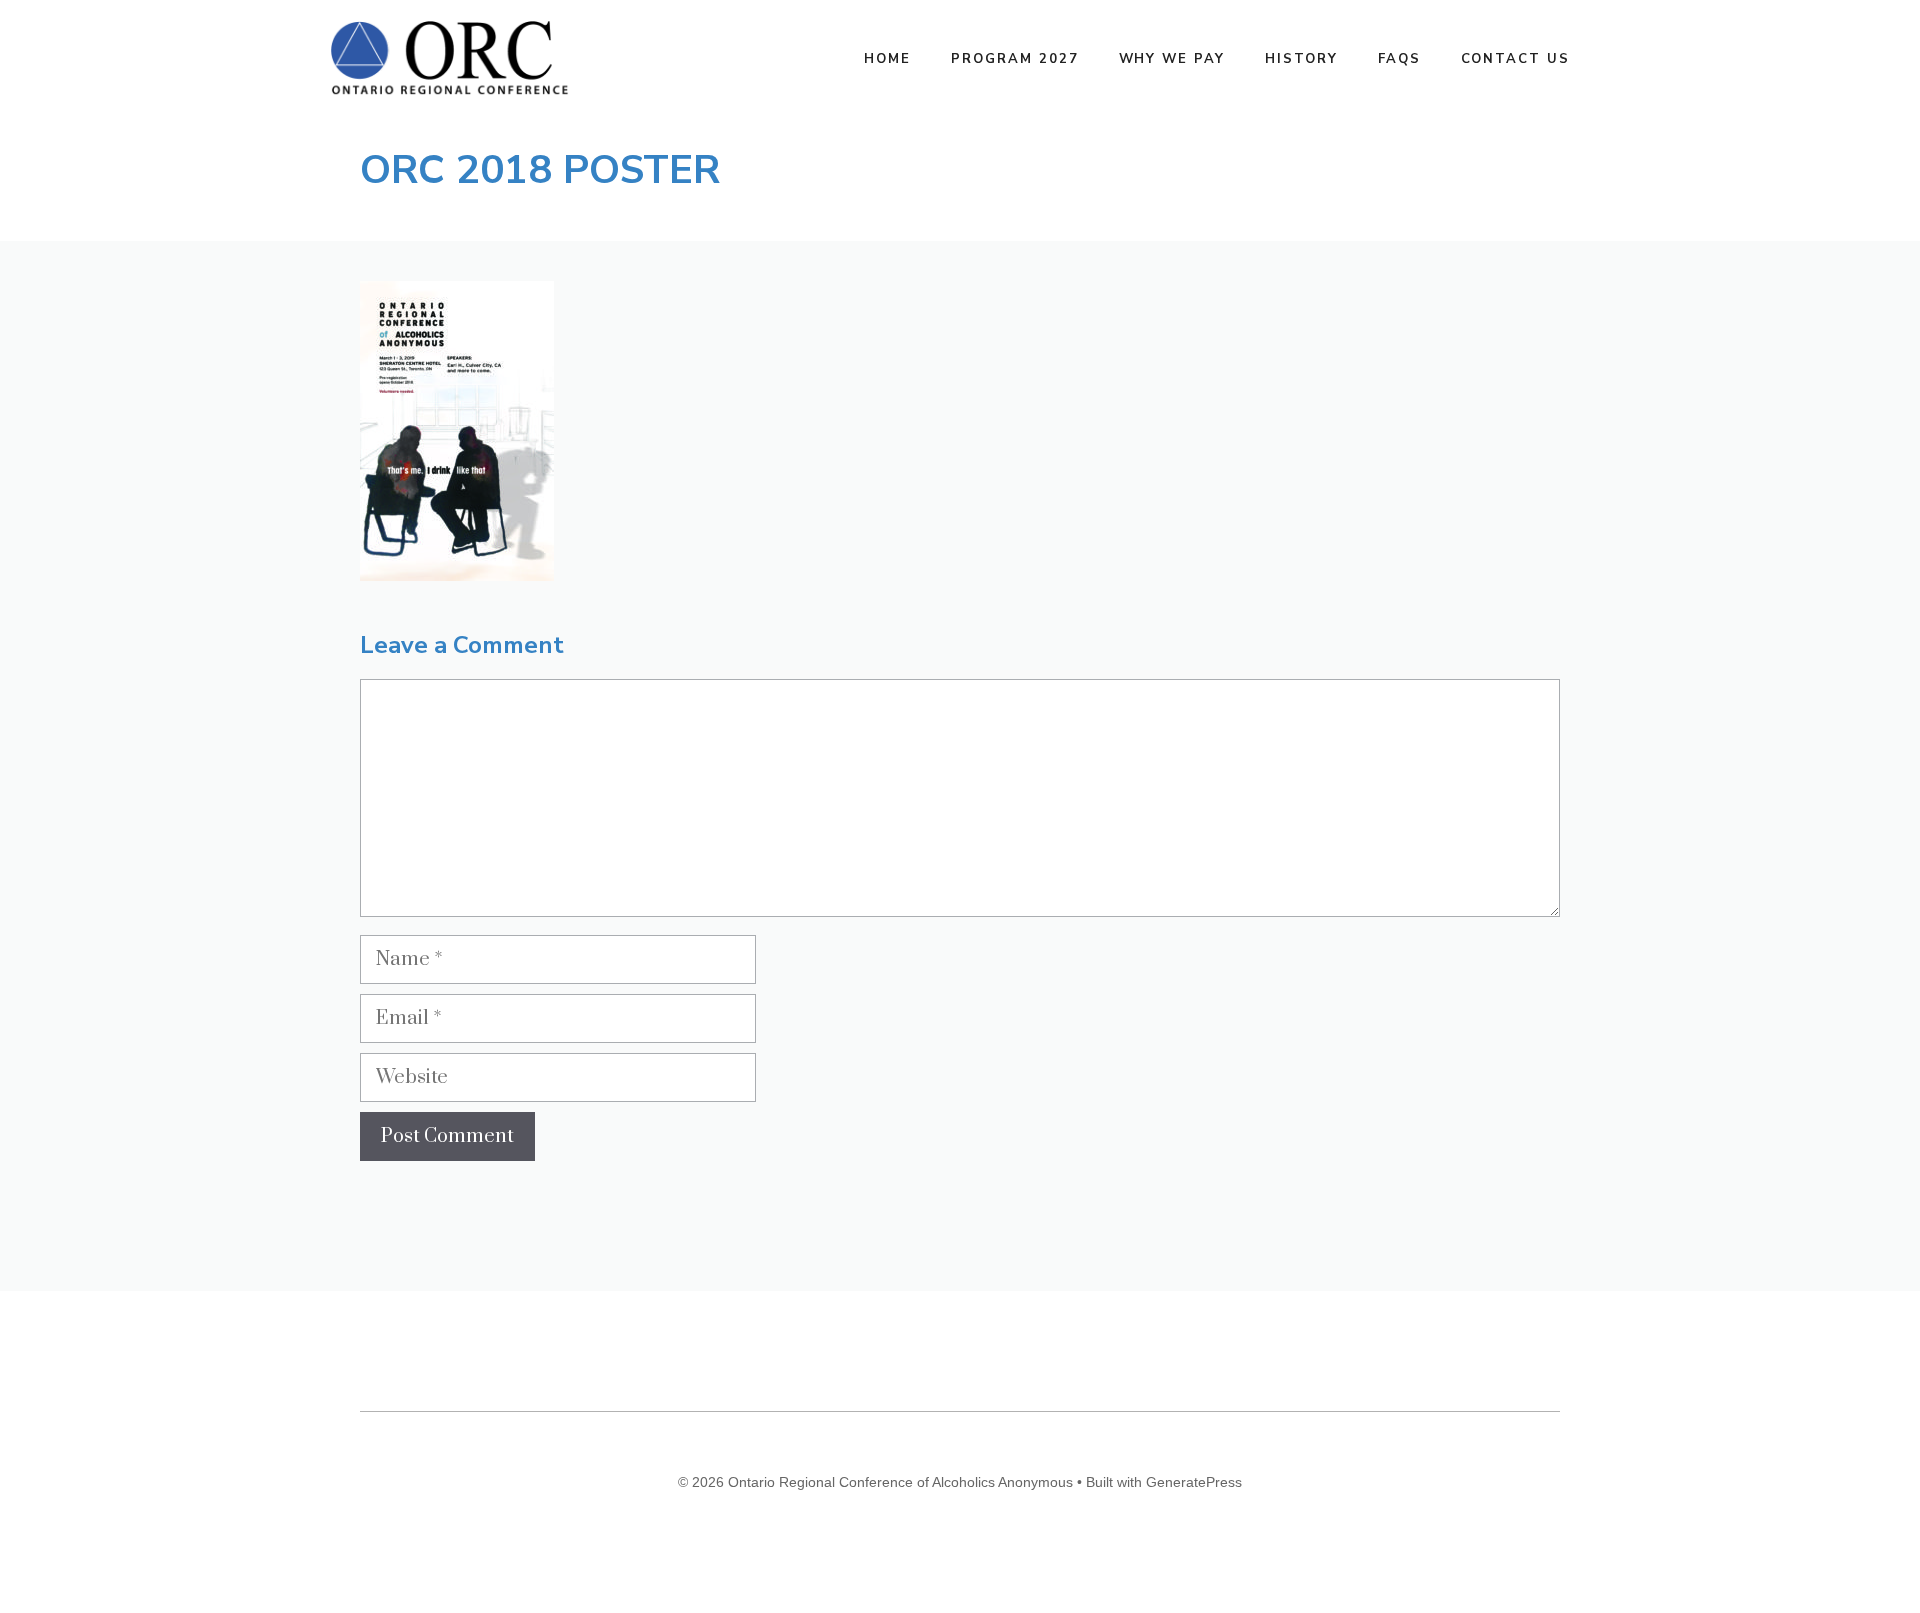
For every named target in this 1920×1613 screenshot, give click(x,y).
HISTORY (1301, 59)
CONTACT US (1516, 59)
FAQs (1399, 59)
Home (887, 59)
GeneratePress (1194, 1482)
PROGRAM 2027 (1014, 59)
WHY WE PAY (1172, 59)
